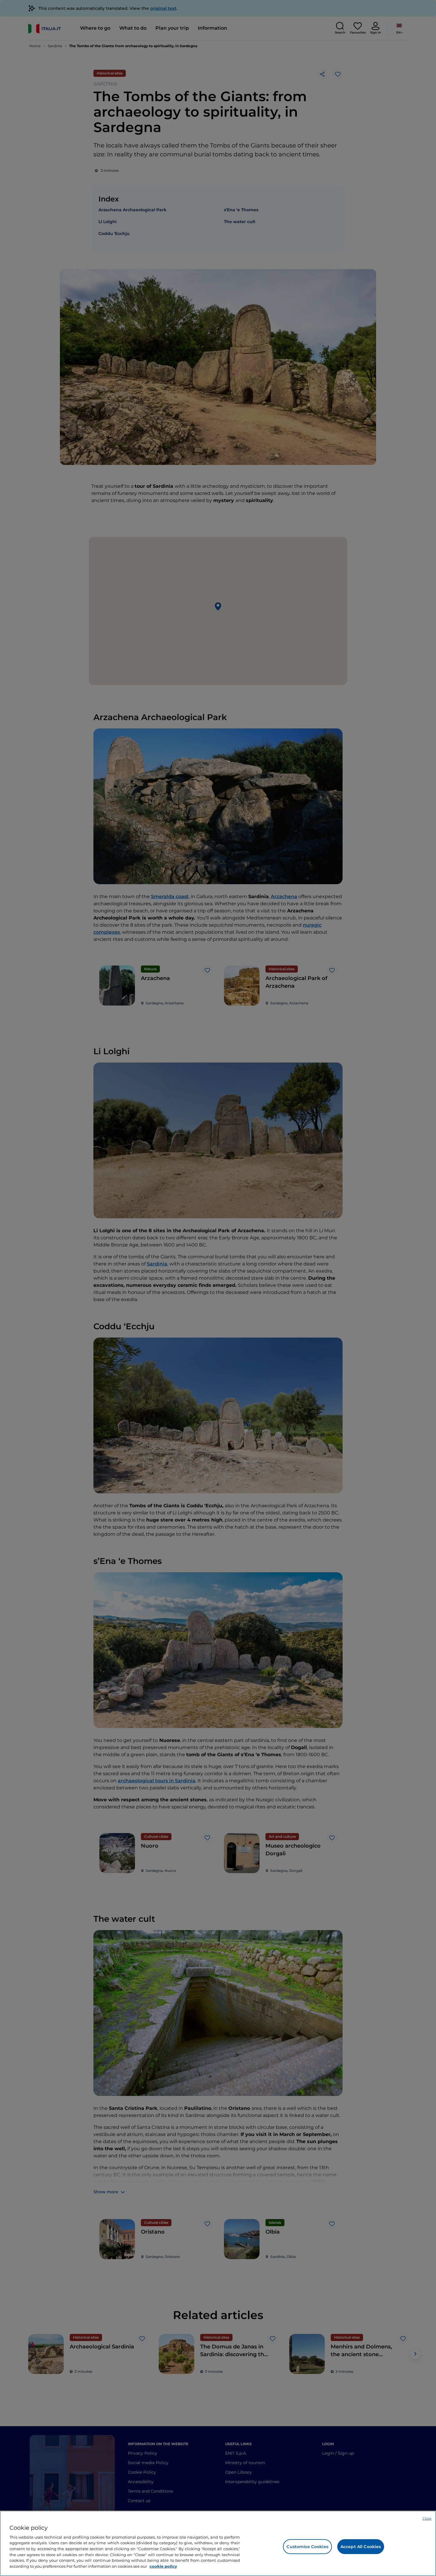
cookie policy (163, 2566)
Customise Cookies (307, 2547)
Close (427, 2518)
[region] (218, 2543)
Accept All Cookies (361, 2547)
